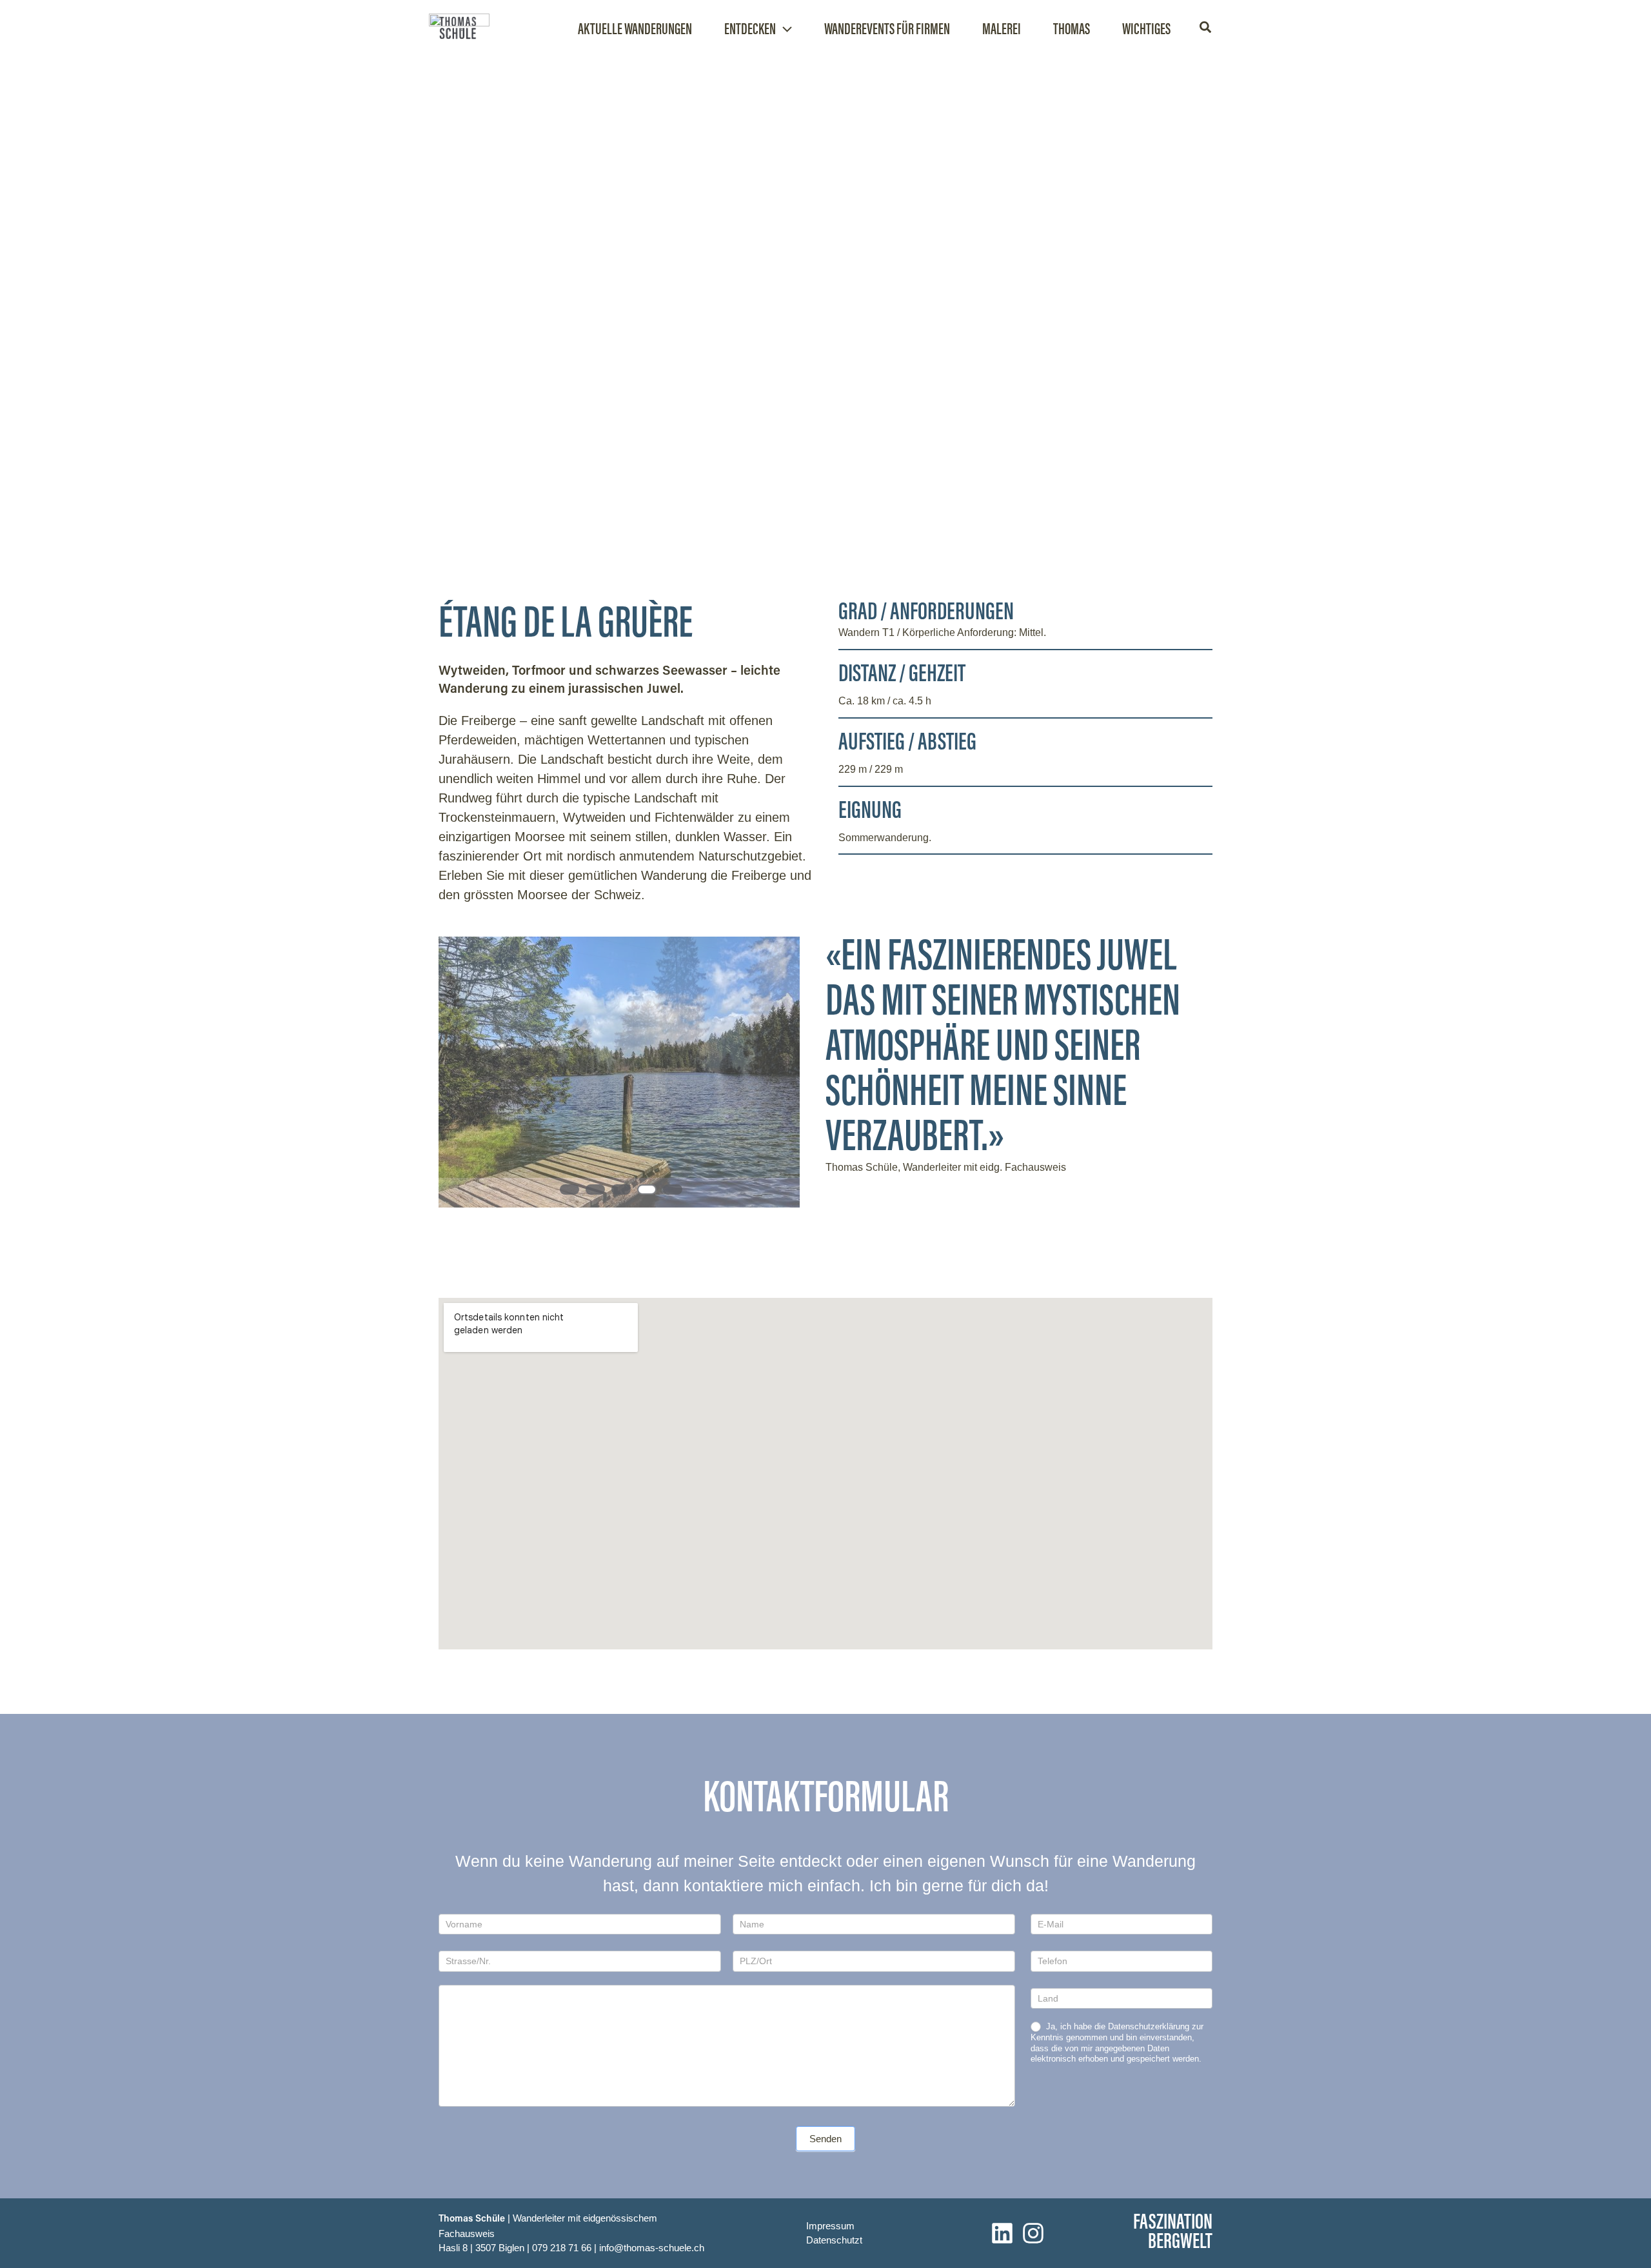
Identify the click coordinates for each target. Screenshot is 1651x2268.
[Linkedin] (1002, 2233)
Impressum (830, 2226)
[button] (784, 31)
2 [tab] (595, 1189)
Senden (825, 2139)
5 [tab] (673, 1189)
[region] (619, 1085)
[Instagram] (1033, 2233)
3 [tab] (621, 1189)
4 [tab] (647, 1189)
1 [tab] (569, 1189)
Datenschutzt (834, 2240)
